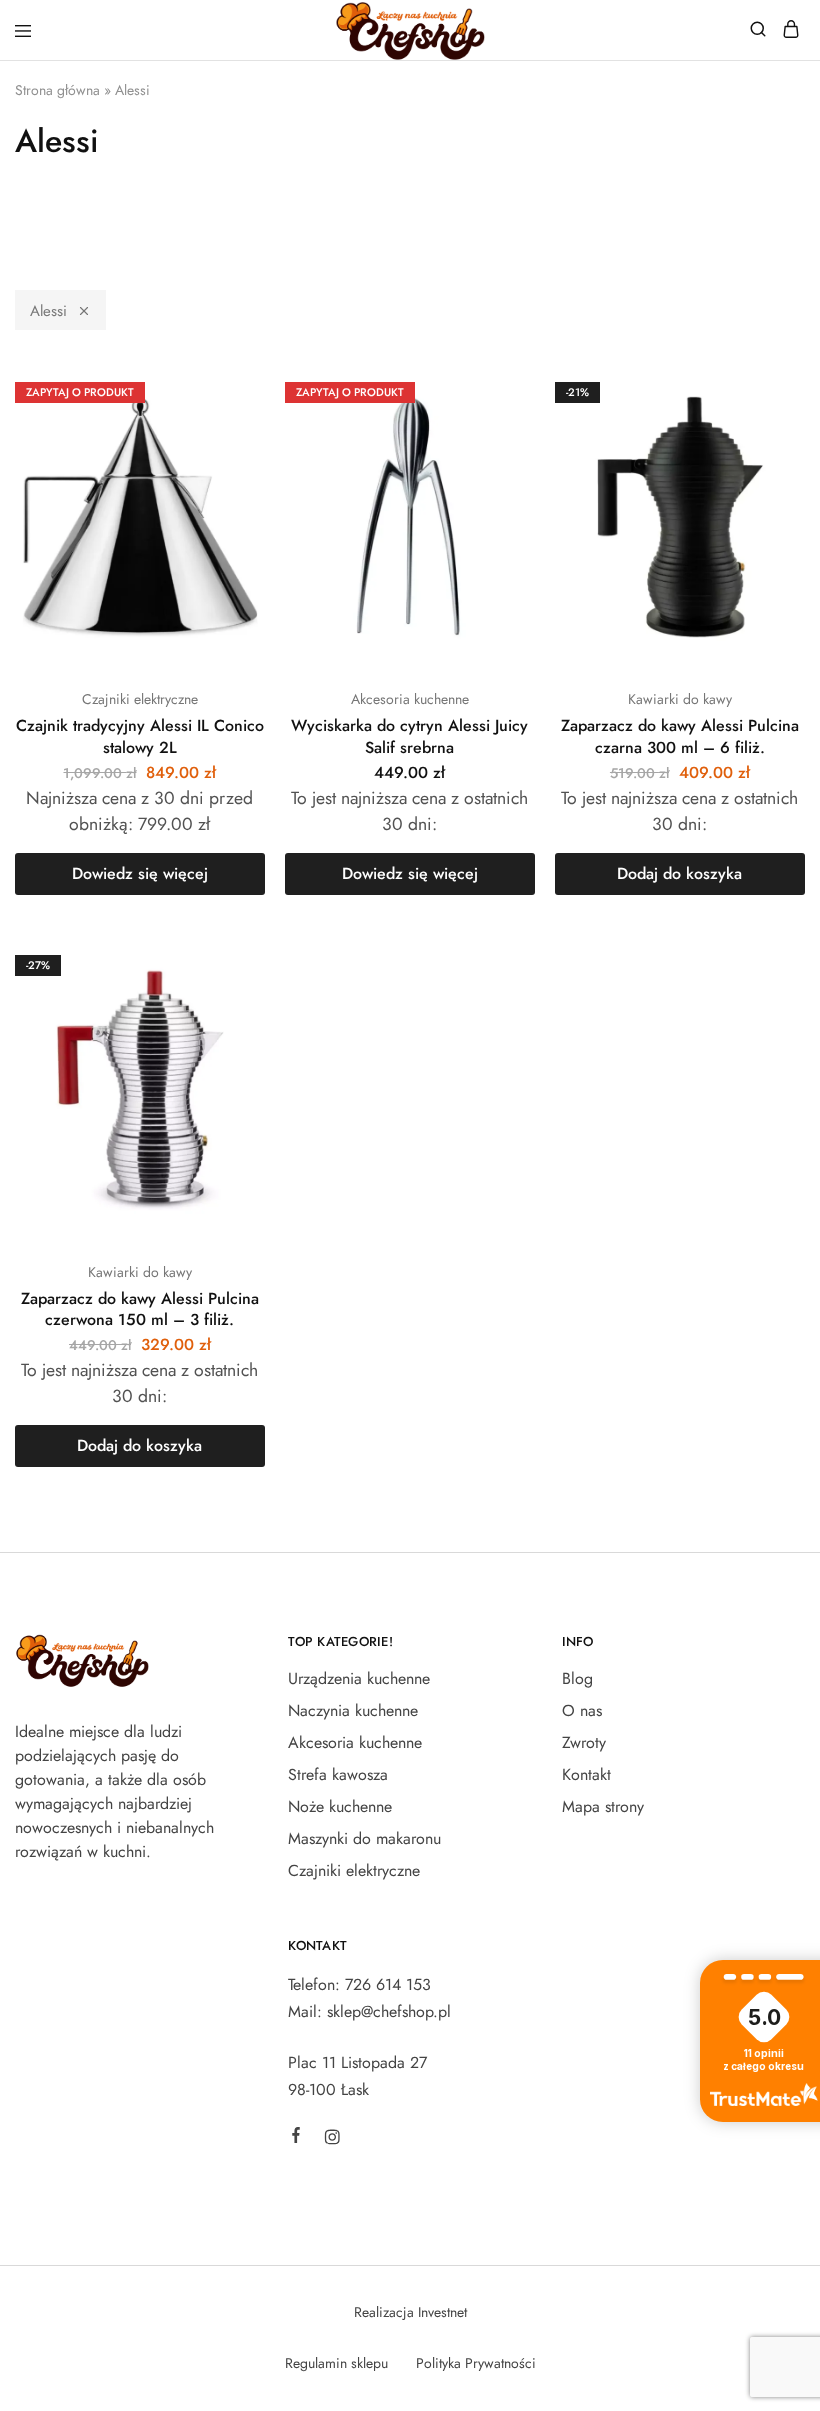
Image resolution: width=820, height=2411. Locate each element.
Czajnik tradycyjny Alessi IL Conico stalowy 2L (140, 736)
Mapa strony (603, 1806)
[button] (680, 874)
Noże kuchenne (340, 1806)
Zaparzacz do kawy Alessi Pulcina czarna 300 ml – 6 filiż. (680, 736)
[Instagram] (332, 2140)
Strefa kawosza (338, 1774)
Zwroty (584, 1742)
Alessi (48, 311)
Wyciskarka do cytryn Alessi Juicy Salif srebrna (409, 736)
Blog (577, 1678)
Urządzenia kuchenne (359, 1678)
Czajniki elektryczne (140, 699)
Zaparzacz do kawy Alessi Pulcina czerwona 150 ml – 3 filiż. (140, 1309)
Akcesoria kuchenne (410, 699)
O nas (582, 1710)
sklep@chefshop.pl (389, 2011)
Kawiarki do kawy (680, 699)
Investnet (442, 2312)
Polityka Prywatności (476, 2363)
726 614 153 (388, 1984)
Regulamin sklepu (336, 2363)
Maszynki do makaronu (364, 1838)
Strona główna (57, 90)
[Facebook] (296, 2138)
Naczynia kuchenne (353, 1710)
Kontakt (586, 1774)
